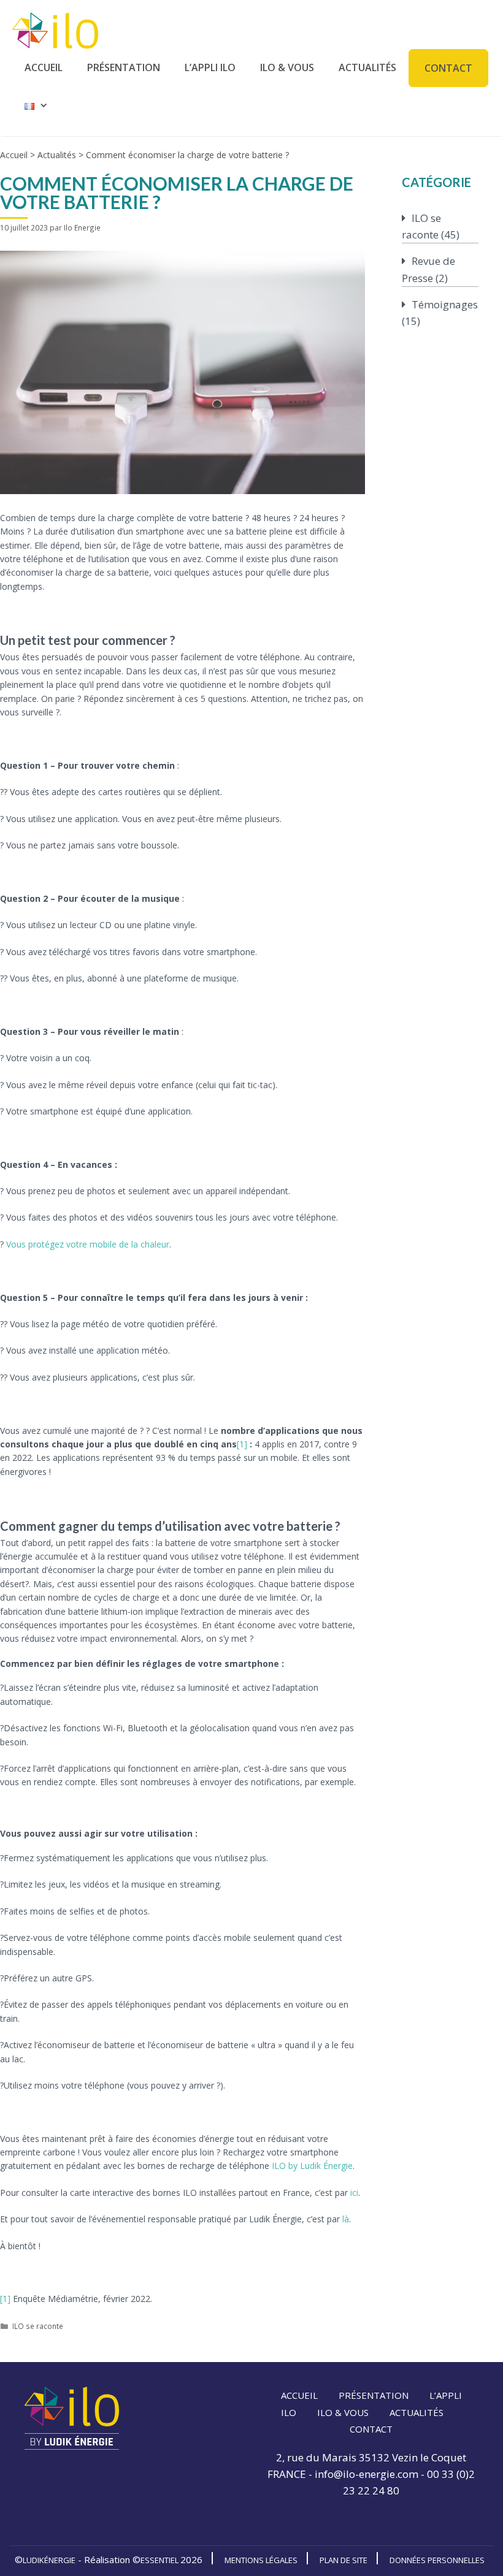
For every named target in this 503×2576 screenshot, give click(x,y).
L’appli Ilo (210, 67)
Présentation (124, 67)
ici (354, 2193)
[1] (242, 1444)
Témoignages (445, 304)
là (346, 2219)
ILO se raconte (38, 2326)
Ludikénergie (49, 2560)
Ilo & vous (287, 67)
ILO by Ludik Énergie (312, 2166)
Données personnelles (437, 2560)
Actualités (367, 67)
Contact (448, 68)
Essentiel (160, 2560)
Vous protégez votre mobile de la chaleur (88, 1244)
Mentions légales (261, 2560)
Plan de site (344, 2560)
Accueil (44, 67)
